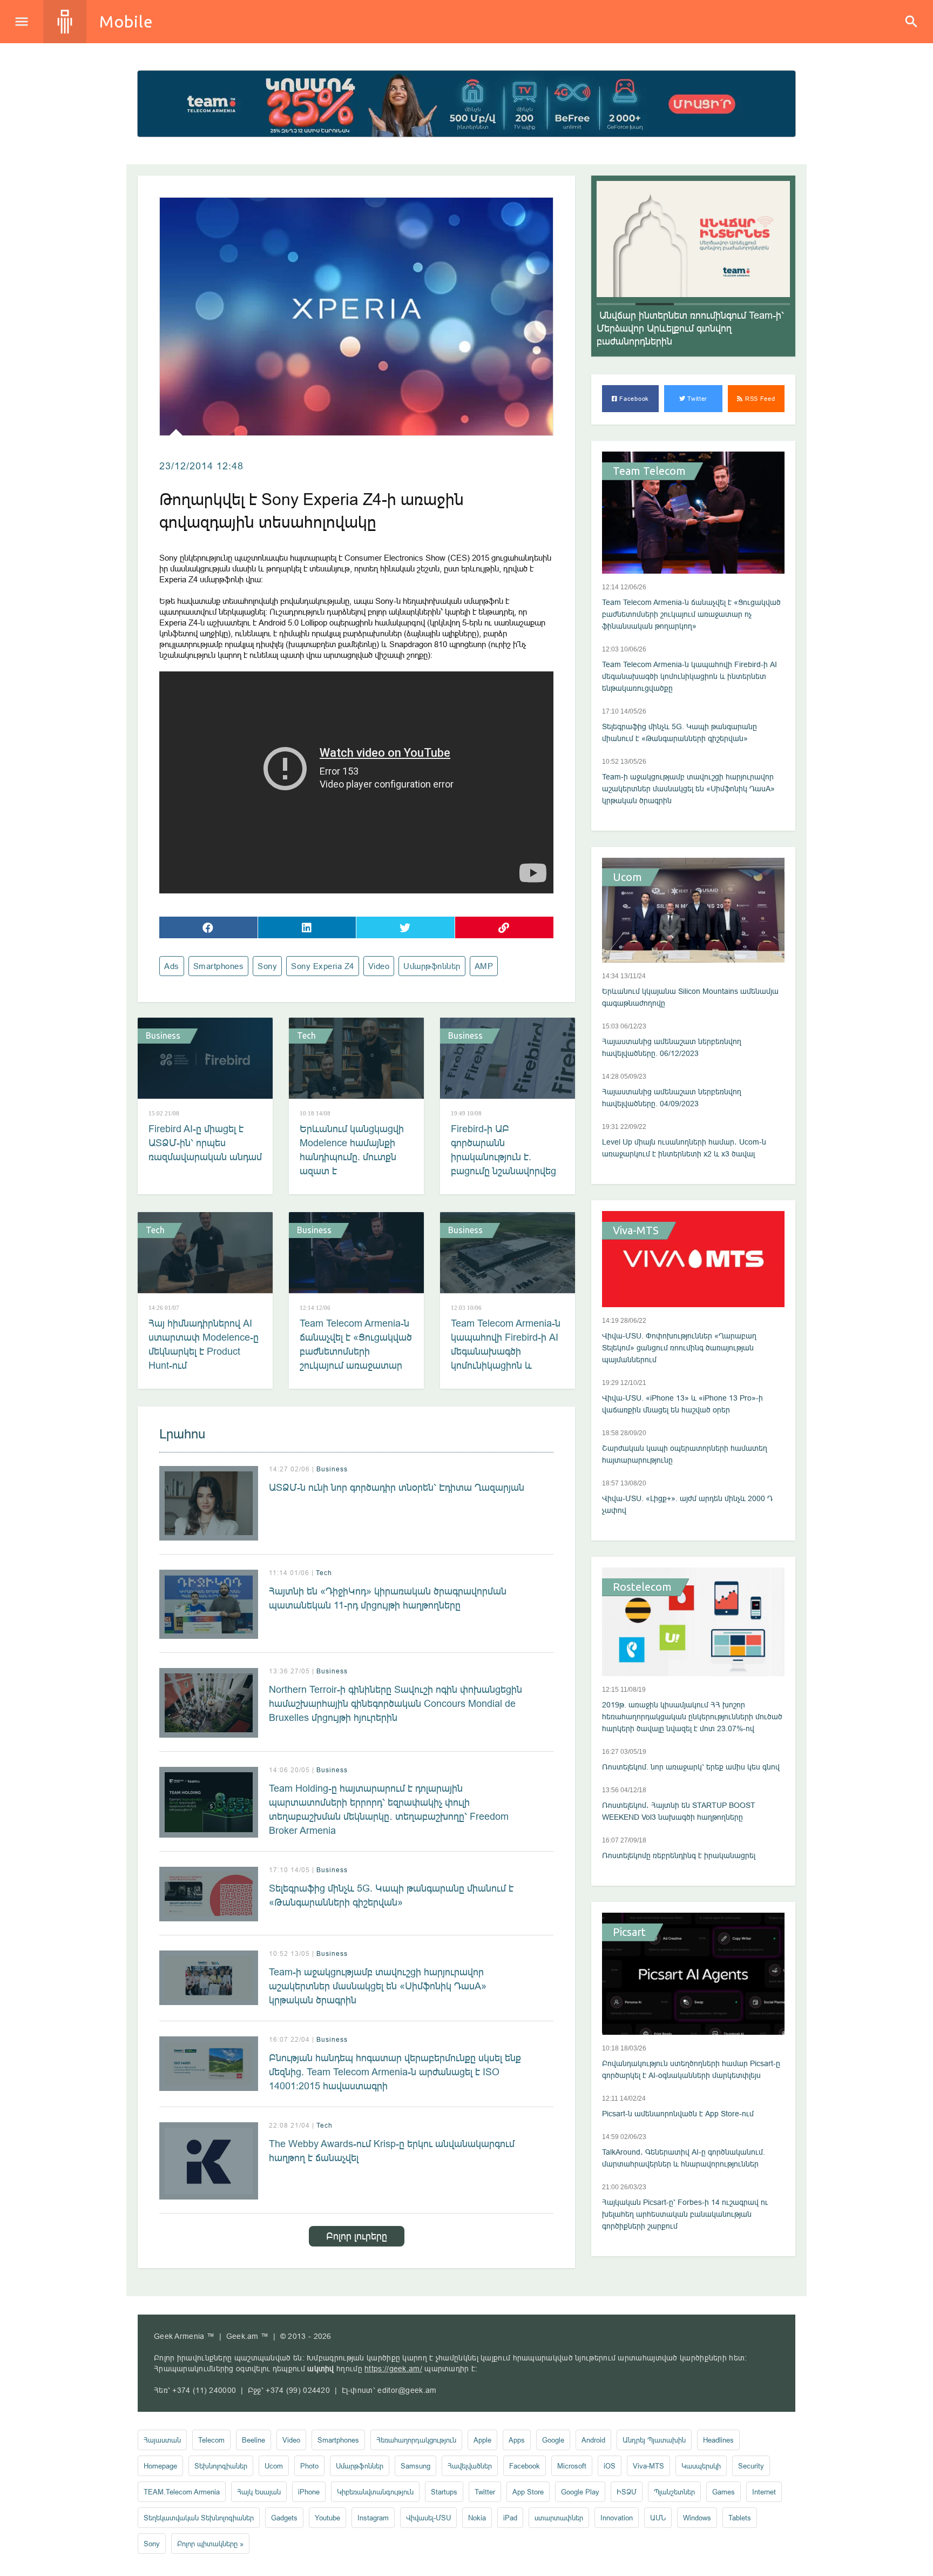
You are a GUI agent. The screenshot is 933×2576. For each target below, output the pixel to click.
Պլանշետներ (674, 2492)
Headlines (718, 2440)
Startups (444, 2492)
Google (553, 2440)
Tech (306, 1035)
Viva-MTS (636, 1230)
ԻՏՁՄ (627, 2492)
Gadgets (284, 2518)
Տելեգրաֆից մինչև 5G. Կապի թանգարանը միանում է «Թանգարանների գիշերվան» (391, 1895)
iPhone (309, 2492)
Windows (697, 2518)
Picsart (629, 1932)
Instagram (373, 2518)
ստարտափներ (559, 2518)
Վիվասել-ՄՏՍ (428, 2518)
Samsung (415, 2466)
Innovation (617, 2518)
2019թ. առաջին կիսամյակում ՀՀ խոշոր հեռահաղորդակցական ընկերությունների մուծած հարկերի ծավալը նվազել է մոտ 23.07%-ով (692, 1717)
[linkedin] (307, 927)
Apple (482, 2440)
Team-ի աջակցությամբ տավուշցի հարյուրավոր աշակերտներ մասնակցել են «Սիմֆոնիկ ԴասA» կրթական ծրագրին (378, 1986)
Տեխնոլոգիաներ (221, 2466)
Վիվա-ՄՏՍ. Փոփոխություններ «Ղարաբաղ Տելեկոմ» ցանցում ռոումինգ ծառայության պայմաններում (679, 1348)
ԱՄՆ (658, 2518)
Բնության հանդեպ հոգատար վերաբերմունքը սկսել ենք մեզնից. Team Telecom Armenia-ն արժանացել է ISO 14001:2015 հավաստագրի (395, 2072)
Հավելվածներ (470, 2466)
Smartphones (219, 966)
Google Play (580, 2492)
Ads (172, 966)
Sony (267, 966)
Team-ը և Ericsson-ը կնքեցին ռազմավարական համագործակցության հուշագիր (687, 328)
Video (379, 966)
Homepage (160, 2466)
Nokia (477, 2518)
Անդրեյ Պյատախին (654, 2440)
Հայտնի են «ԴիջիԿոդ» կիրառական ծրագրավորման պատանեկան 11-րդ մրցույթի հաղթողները (388, 1598)
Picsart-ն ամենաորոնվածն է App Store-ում (678, 2114)
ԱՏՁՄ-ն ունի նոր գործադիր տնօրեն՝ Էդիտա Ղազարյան (397, 1487)
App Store (528, 2492)
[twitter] (405, 927)
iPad (510, 2518)
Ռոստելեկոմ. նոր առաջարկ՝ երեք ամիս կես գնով (691, 1767)
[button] (616, 304)
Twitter (697, 399)
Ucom (627, 877)
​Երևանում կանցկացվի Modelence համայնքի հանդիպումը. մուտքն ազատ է (352, 1150)
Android (593, 2440)
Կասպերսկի (701, 2466)
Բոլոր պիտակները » (210, 2544)
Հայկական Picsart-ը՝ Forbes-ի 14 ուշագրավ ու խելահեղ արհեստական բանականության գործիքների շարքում (685, 2214)
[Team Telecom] (466, 104)
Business (163, 1035)
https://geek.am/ (393, 2369)
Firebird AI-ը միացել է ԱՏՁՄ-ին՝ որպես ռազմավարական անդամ (205, 1143)
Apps (517, 2440)
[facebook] (208, 927)
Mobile (126, 22)
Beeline (253, 2440)
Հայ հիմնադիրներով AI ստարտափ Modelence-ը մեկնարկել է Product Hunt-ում (204, 1344)
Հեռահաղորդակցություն (416, 2440)
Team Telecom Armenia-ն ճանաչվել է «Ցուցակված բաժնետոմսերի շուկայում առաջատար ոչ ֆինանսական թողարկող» (356, 1358)
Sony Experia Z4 (323, 966)
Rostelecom (642, 1587)
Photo (309, 2466)
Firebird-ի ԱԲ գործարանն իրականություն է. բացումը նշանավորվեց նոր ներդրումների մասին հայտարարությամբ (503, 1171)
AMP (484, 966)
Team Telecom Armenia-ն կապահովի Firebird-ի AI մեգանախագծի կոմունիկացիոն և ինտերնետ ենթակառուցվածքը (506, 1358)
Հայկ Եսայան (259, 2492)
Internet (764, 2492)
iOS (610, 2466)
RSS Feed (759, 399)
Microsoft (572, 2466)
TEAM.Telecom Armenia (182, 2492)
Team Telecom (649, 471)
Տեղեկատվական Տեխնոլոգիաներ (199, 2518)
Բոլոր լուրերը (357, 2236)
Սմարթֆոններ (432, 966)
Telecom (211, 2440)
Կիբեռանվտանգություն (375, 2492)
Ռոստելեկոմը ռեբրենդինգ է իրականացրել (679, 1855)
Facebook (633, 399)
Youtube (327, 2518)
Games (724, 2492)
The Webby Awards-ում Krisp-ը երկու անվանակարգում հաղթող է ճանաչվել (392, 2151)
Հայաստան (162, 2440)
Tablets (740, 2518)
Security (751, 2466)
